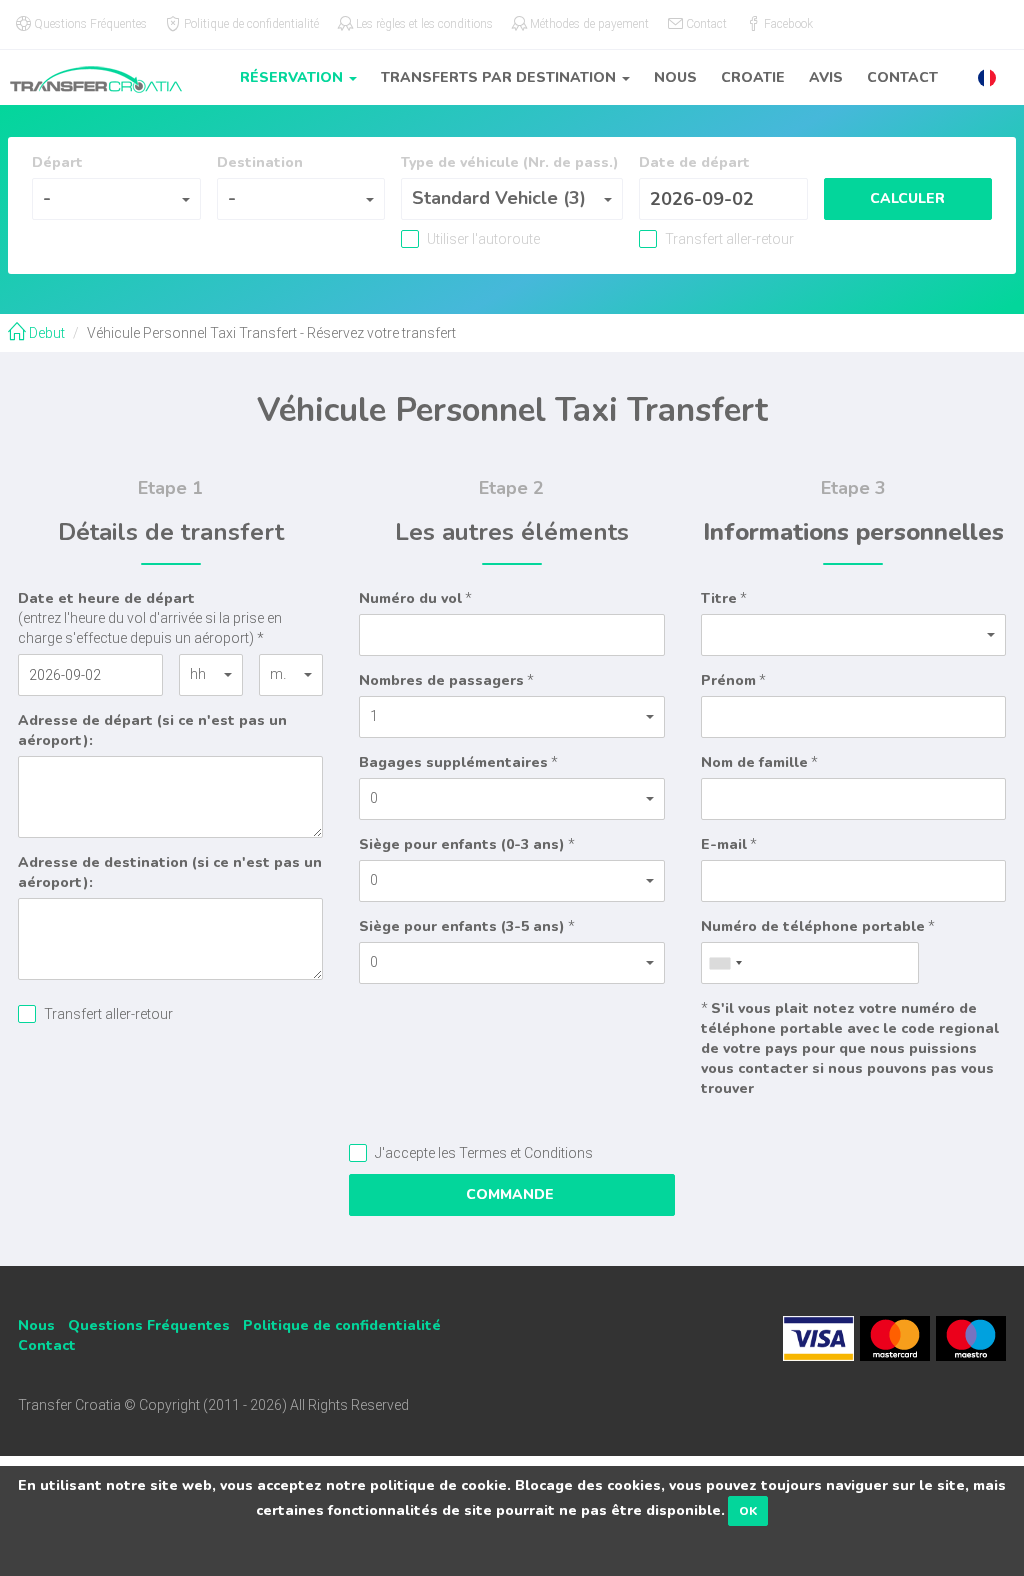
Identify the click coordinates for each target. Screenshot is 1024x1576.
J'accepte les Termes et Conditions (482, 1153)
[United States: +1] (725, 963)
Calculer (907, 198)
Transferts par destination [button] (500, 77)
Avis (826, 77)
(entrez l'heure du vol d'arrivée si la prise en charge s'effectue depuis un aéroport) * (150, 617)
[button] (987, 77)
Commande (512, 1194)
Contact (902, 77)
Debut (45, 333)
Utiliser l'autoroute (482, 239)
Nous (675, 77)
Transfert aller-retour (728, 239)
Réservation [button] (293, 77)
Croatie (753, 77)
